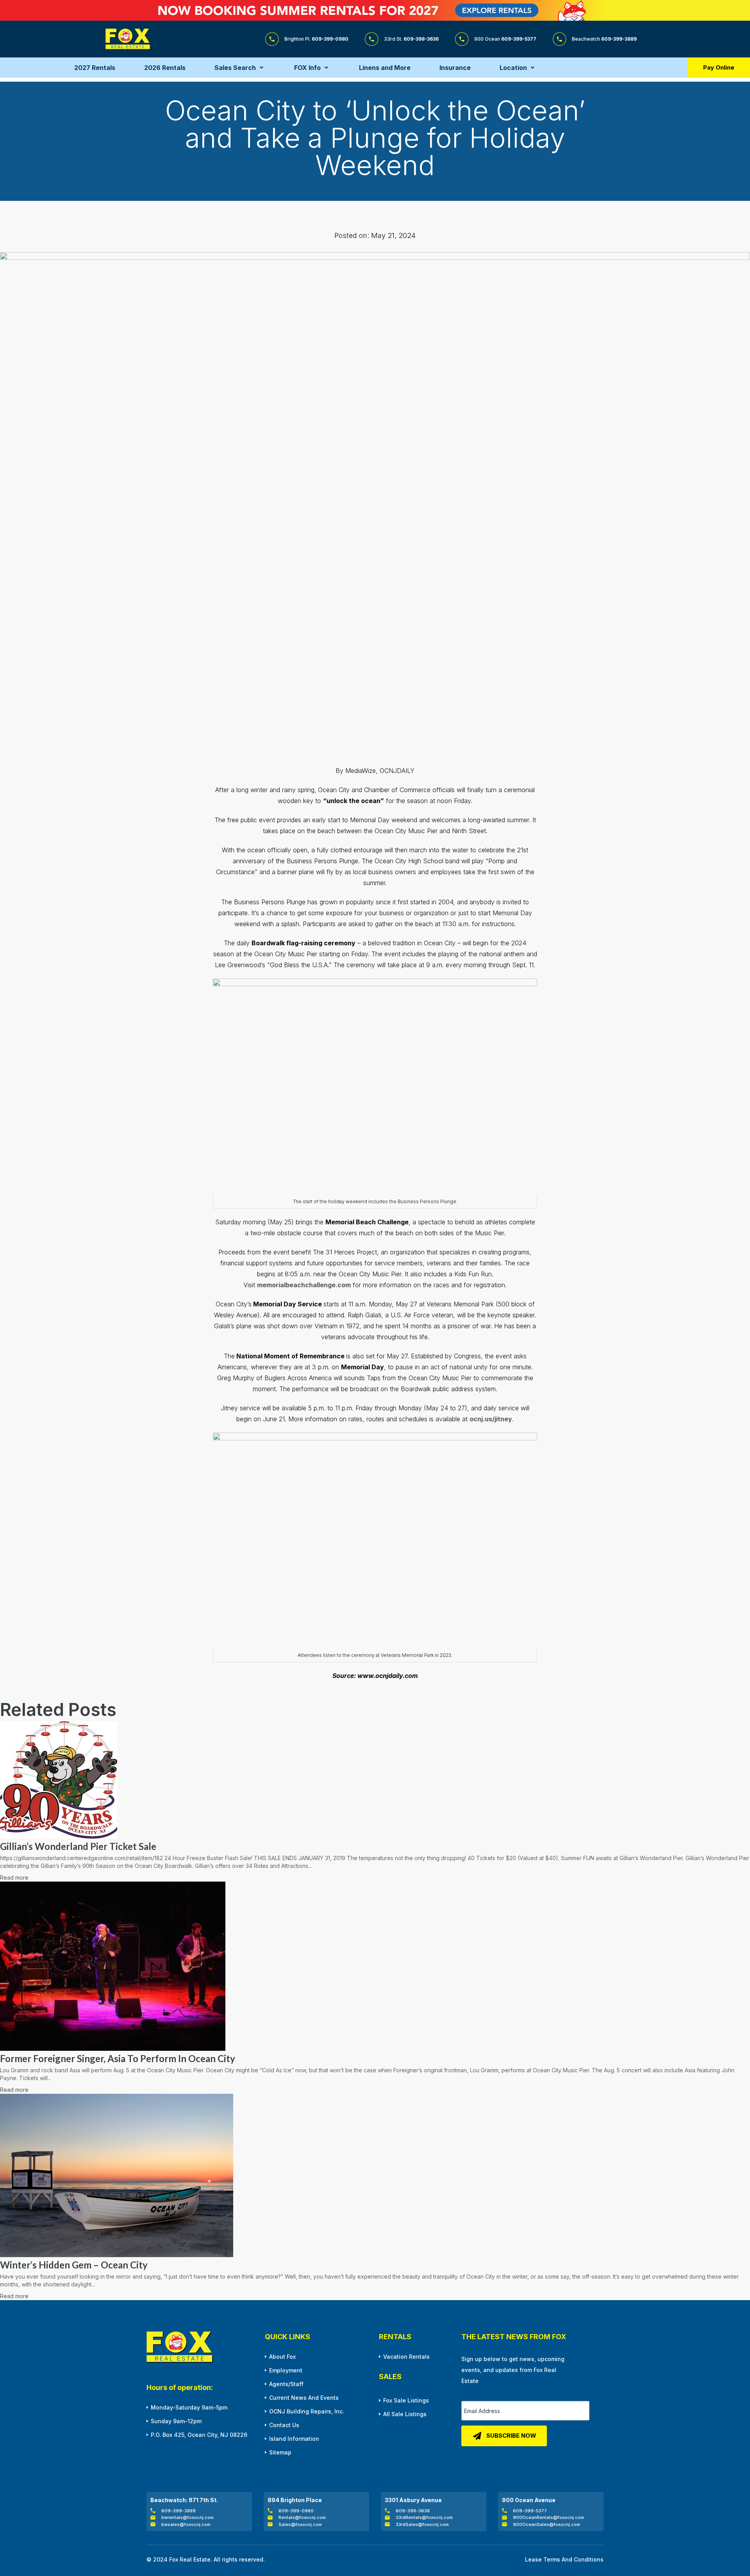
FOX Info (307, 68)
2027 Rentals (95, 68)
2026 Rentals (165, 68)
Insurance (455, 68)
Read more (14, 1877)
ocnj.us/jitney (491, 1419)
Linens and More (385, 68)
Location (513, 68)
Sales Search (235, 68)
